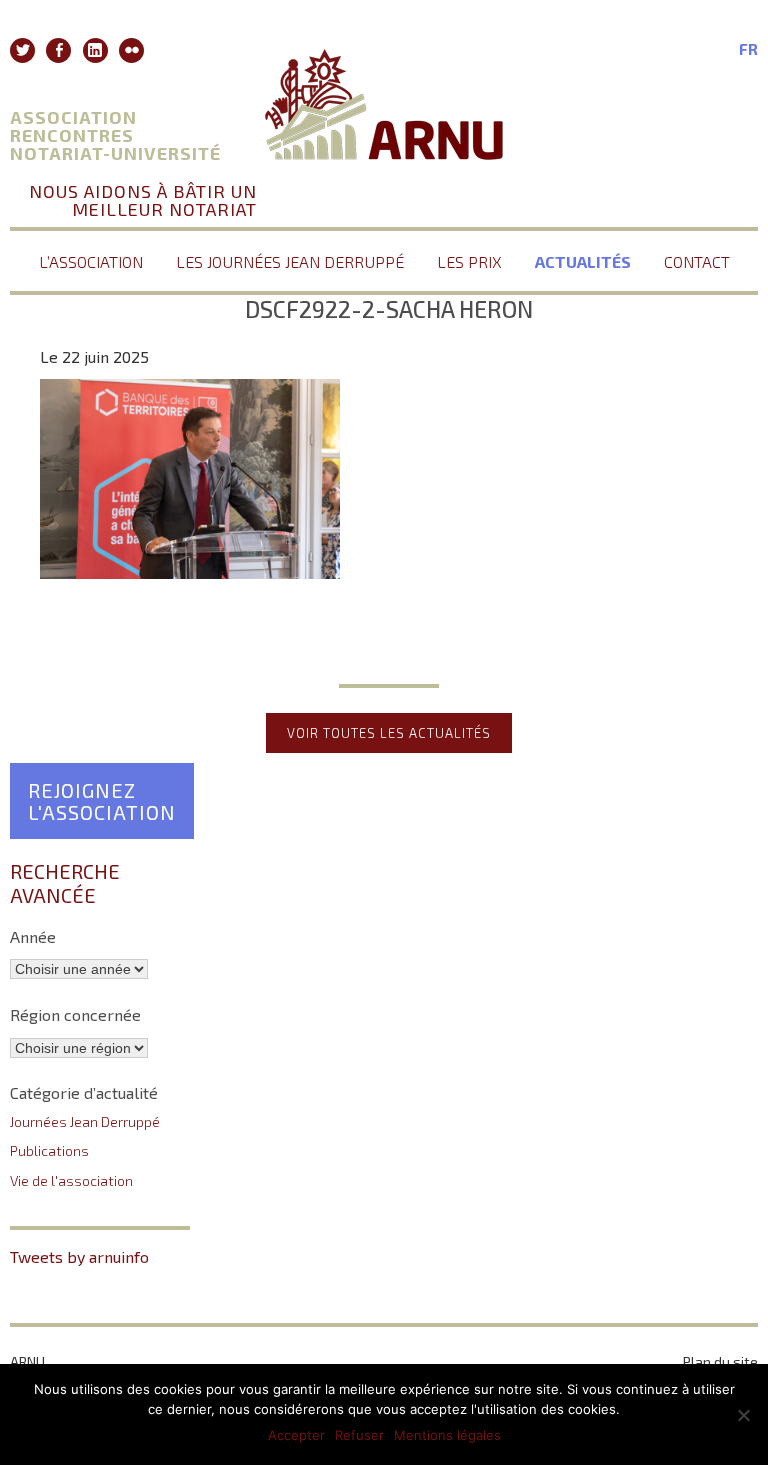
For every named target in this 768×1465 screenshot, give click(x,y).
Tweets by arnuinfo (79, 1256)
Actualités (583, 261)
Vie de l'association (71, 1180)
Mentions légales (447, 1435)
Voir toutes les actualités (389, 733)
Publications (49, 1150)
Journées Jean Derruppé (85, 1121)
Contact (697, 261)
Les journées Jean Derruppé (290, 261)
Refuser (359, 1435)
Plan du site (720, 1361)
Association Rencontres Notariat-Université (115, 135)
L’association (91, 261)
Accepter (296, 1435)
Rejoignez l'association (102, 801)
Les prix (469, 261)
